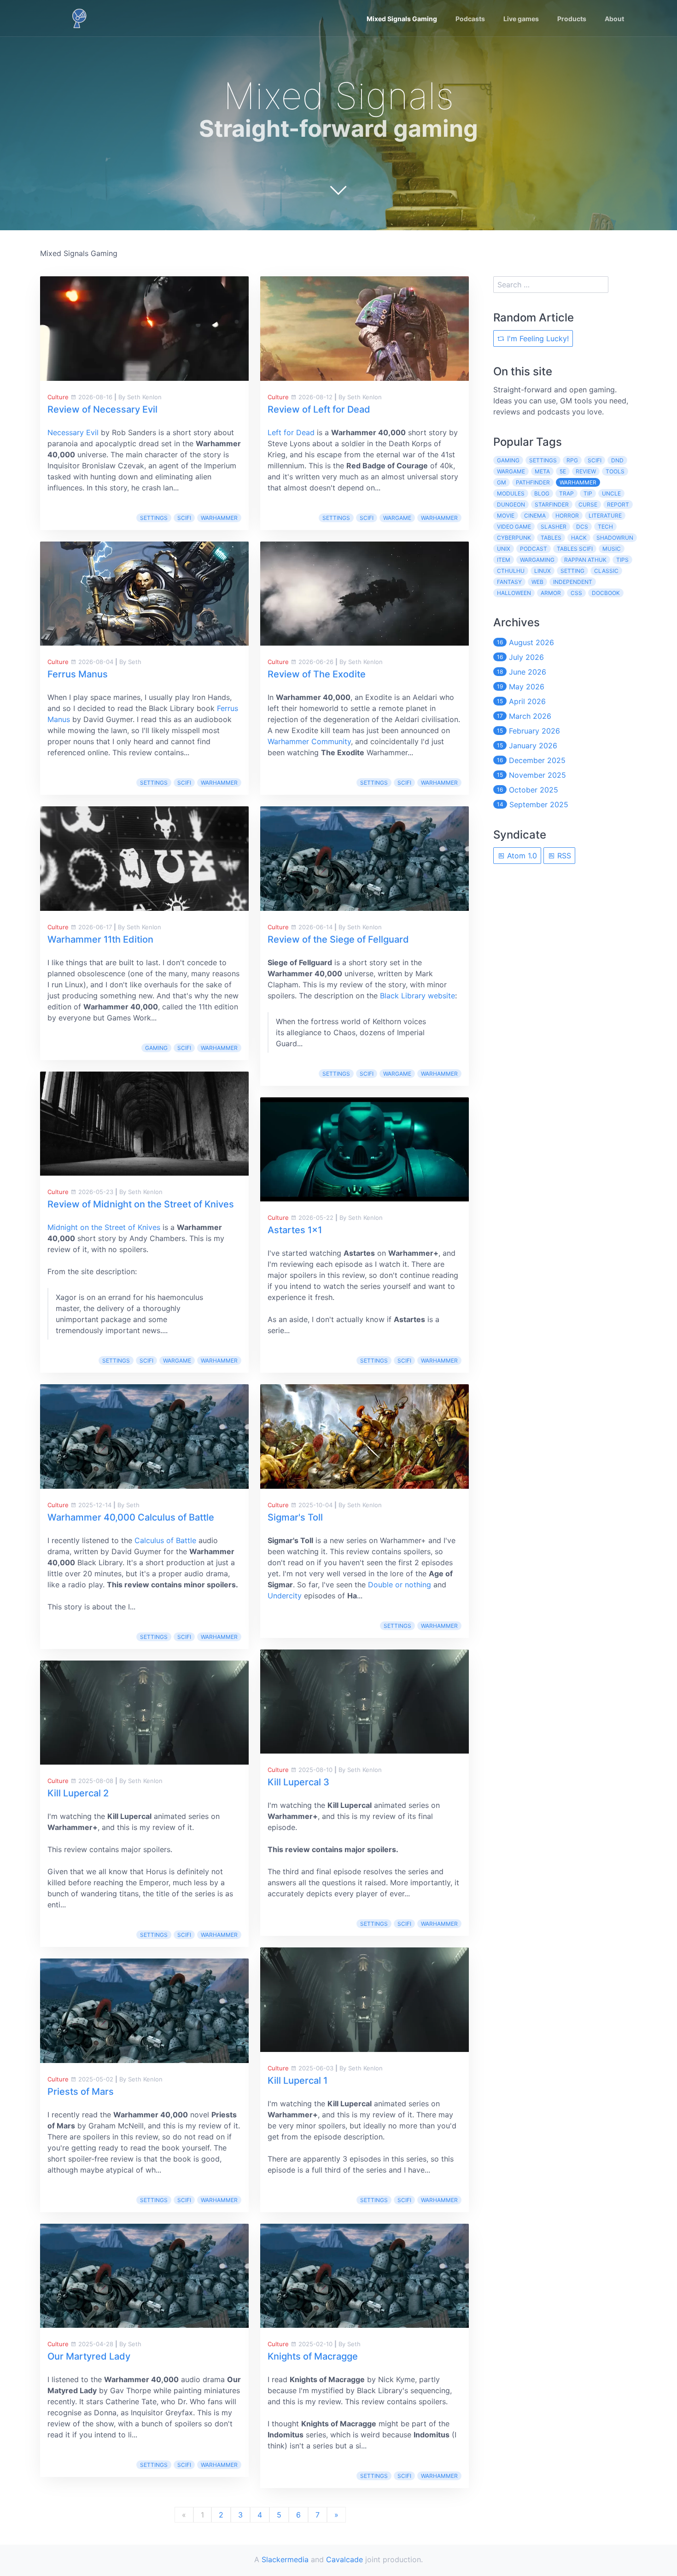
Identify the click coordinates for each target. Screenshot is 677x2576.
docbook (606, 593)
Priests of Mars (81, 2092)
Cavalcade (344, 2559)
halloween (514, 593)
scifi (184, 518)
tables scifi (575, 549)
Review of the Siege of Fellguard (338, 939)
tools (615, 471)
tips (622, 560)
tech (605, 527)
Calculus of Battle (165, 1540)
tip (588, 493)
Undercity (285, 1596)
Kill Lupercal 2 (78, 1793)
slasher (554, 527)
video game (514, 527)
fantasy (509, 582)
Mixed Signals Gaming (402, 19)
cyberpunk (514, 538)
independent (573, 582)
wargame (177, 1361)
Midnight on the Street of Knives (104, 1227)
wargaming (537, 560)
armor (551, 593)
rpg (572, 460)
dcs (582, 527)
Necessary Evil (73, 432)
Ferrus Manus (78, 674)
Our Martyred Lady (89, 2356)
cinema (535, 516)
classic (606, 571)
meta (542, 471)
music (612, 549)
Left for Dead (291, 432)
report (618, 504)
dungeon (511, 504)
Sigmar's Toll (295, 1517)
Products (572, 19)
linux (543, 571)
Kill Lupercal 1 (298, 2081)
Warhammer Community (309, 741)
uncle (611, 493)
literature (605, 516)
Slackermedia (285, 2559)
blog (542, 493)
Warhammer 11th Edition (100, 939)
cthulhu (511, 571)
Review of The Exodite (317, 674)
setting (572, 571)
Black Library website (417, 996)
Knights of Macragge (313, 2356)
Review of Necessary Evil (102, 409)
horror (567, 516)
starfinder (552, 504)
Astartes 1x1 (295, 1230)
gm (502, 482)
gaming (156, 1048)
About (614, 19)
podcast (534, 549)
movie (506, 516)
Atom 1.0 (521, 856)
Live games (521, 19)
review (586, 471)
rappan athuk (585, 560)
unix (504, 549)
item (504, 560)
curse (588, 504)
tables (551, 538)
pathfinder (533, 482)
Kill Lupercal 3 (298, 1782)
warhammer (219, 518)
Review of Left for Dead (319, 409)
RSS (563, 856)
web (537, 582)
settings (154, 518)
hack (579, 538)
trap (566, 493)
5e (563, 471)
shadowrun (615, 538)
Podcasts (470, 19)
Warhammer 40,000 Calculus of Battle (131, 1517)
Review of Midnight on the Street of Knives (141, 1204)
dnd (617, 460)
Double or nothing (400, 1585)
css (576, 593)
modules (511, 493)
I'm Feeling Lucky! (537, 338)
